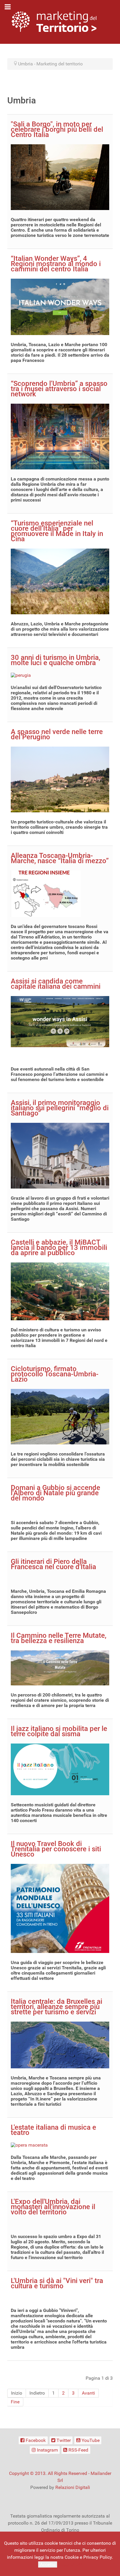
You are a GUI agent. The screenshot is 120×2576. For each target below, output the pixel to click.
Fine (15, 2402)
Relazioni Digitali (73, 2487)
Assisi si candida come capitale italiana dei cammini (56, 984)
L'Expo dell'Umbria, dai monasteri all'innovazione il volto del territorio (53, 2207)
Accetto (48, 2564)
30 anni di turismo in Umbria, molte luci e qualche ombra (55, 660)
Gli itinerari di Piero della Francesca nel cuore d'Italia (53, 1564)
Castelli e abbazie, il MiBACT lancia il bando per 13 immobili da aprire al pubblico (59, 1248)
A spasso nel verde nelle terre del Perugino (57, 734)
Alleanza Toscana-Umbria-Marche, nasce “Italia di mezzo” (60, 858)
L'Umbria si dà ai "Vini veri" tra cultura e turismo (57, 2283)
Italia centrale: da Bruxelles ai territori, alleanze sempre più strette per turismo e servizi (57, 2007)
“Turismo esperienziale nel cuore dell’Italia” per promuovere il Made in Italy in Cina (57, 531)
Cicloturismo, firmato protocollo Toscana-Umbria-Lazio (55, 1374)
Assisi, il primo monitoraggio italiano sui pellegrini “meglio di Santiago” (60, 1108)
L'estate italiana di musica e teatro (53, 2130)
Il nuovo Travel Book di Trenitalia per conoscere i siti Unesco (56, 1849)
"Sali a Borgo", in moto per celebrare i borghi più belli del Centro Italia (57, 129)
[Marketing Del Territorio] (54, 21)
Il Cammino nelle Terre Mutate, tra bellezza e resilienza (59, 1638)
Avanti (88, 2393)
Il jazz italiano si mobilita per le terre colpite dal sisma (59, 1731)
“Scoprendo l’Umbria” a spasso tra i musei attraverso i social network (59, 389)
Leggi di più (70, 2564)
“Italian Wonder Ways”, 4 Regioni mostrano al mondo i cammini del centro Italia (56, 264)
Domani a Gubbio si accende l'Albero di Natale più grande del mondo (55, 1493)
